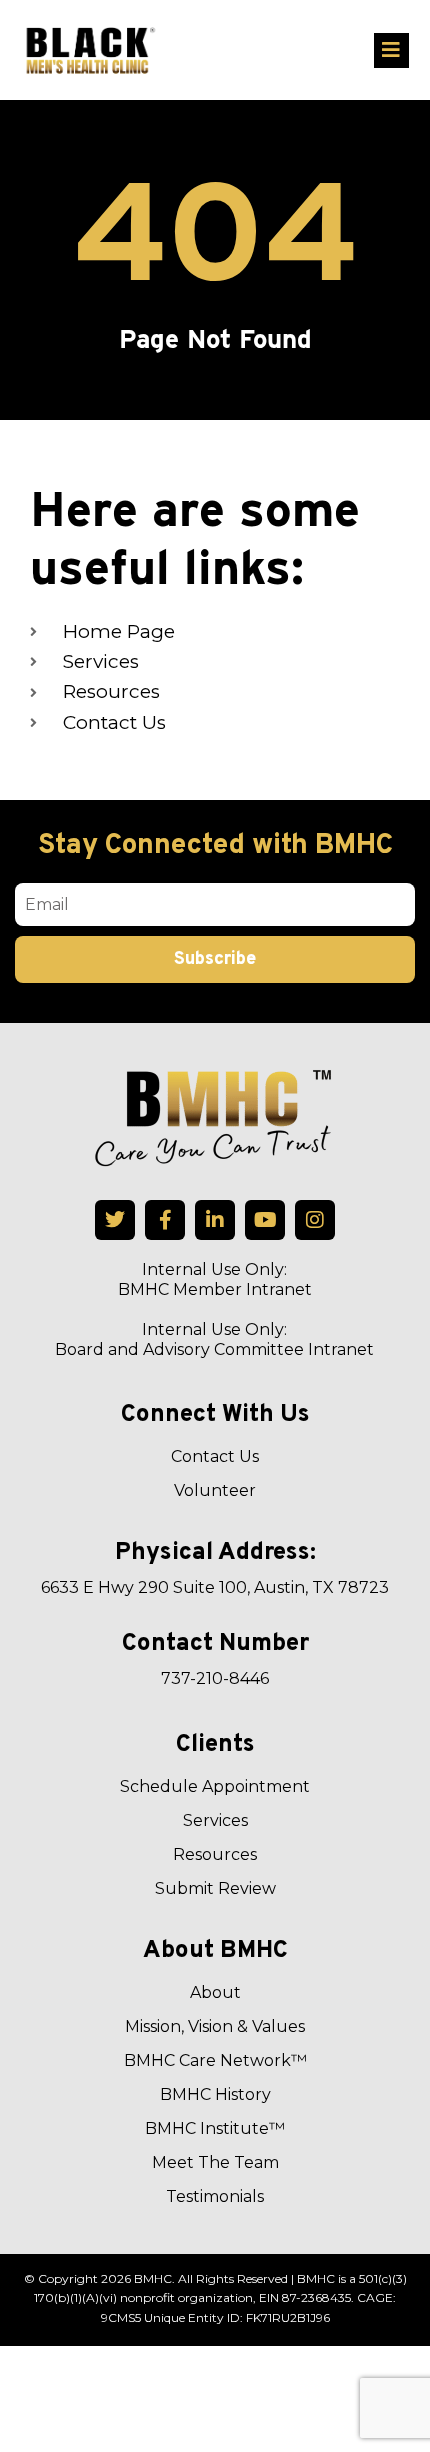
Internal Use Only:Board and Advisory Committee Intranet (214, 1339)
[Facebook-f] (165, 1220)
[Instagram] (315, 1220)
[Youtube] (265, 1220)
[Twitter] (115, 1220)
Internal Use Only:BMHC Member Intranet (215, 1279)
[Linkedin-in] (215, 1220)
